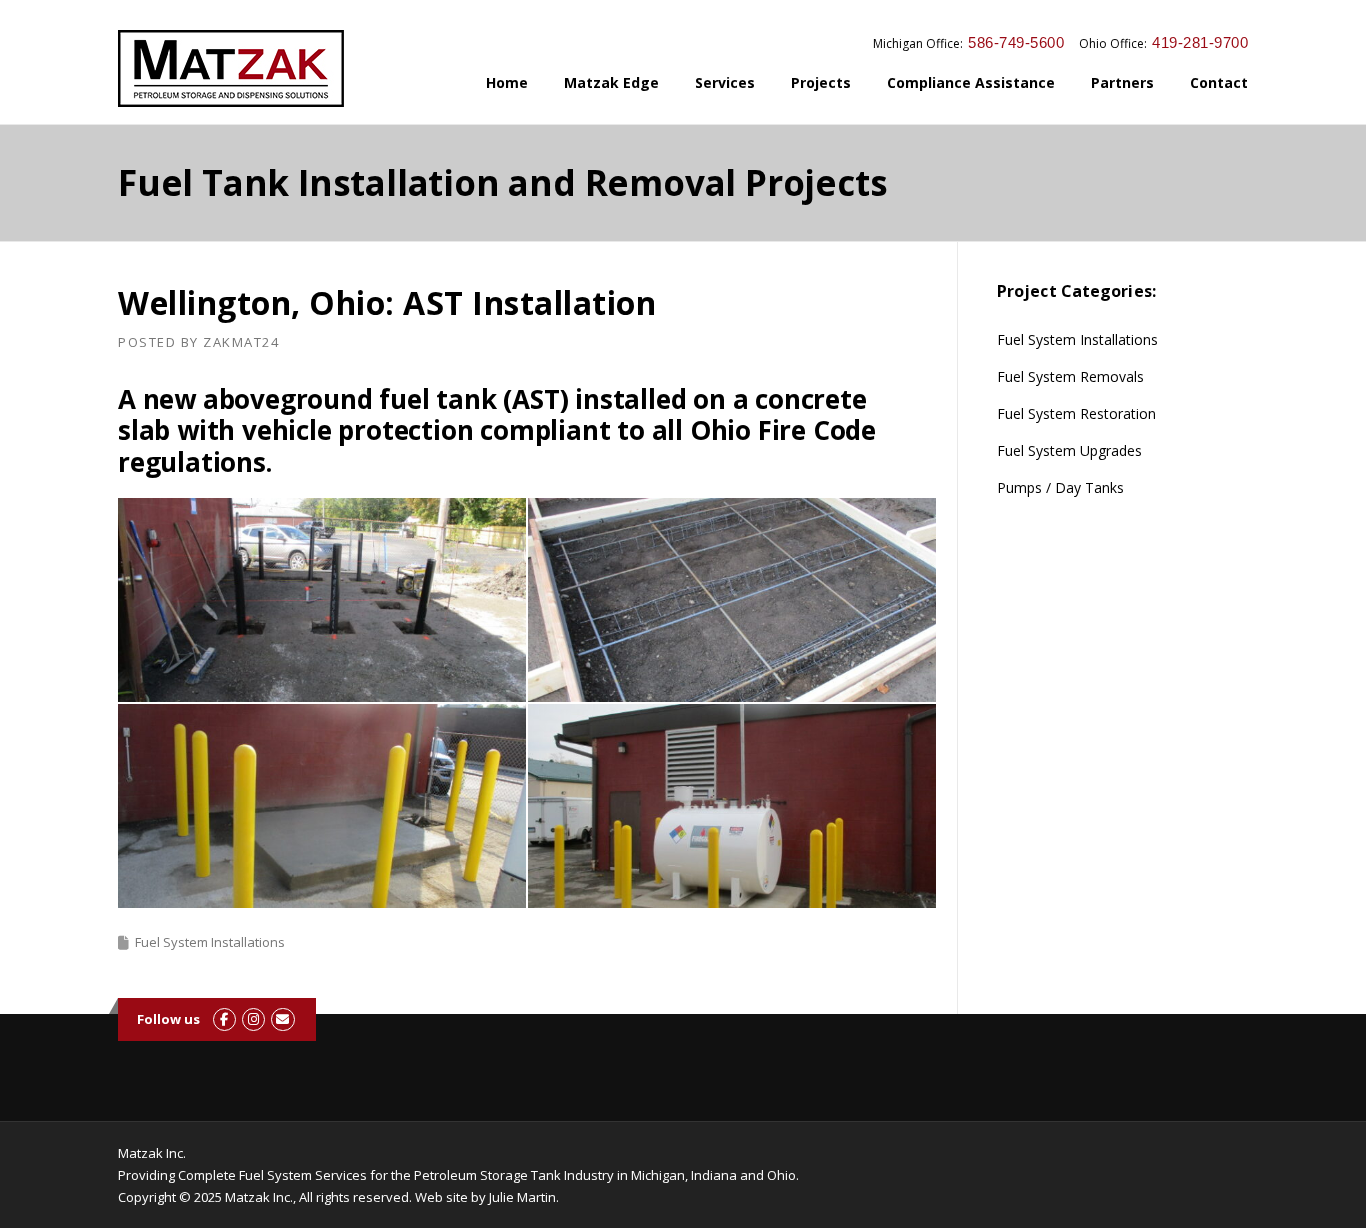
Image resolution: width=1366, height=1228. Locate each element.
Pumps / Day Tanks (1060, 487)
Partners (1122, 82)
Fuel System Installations (210, 942)
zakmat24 (241, 342)
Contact (1219, 82)
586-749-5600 (1016, 42)
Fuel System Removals (1070, 376)
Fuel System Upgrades (1069, 450)
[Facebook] (224, 1019)
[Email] (282, 1019)
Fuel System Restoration (1076, 413)
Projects (821, 82)
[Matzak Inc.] (231, 66)
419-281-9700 (1200, 42)
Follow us (168, 1019)
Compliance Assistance (971, 82)
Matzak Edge (611, 82)
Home (507, 82)
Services (725, 82)
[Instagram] (253, 1019)
